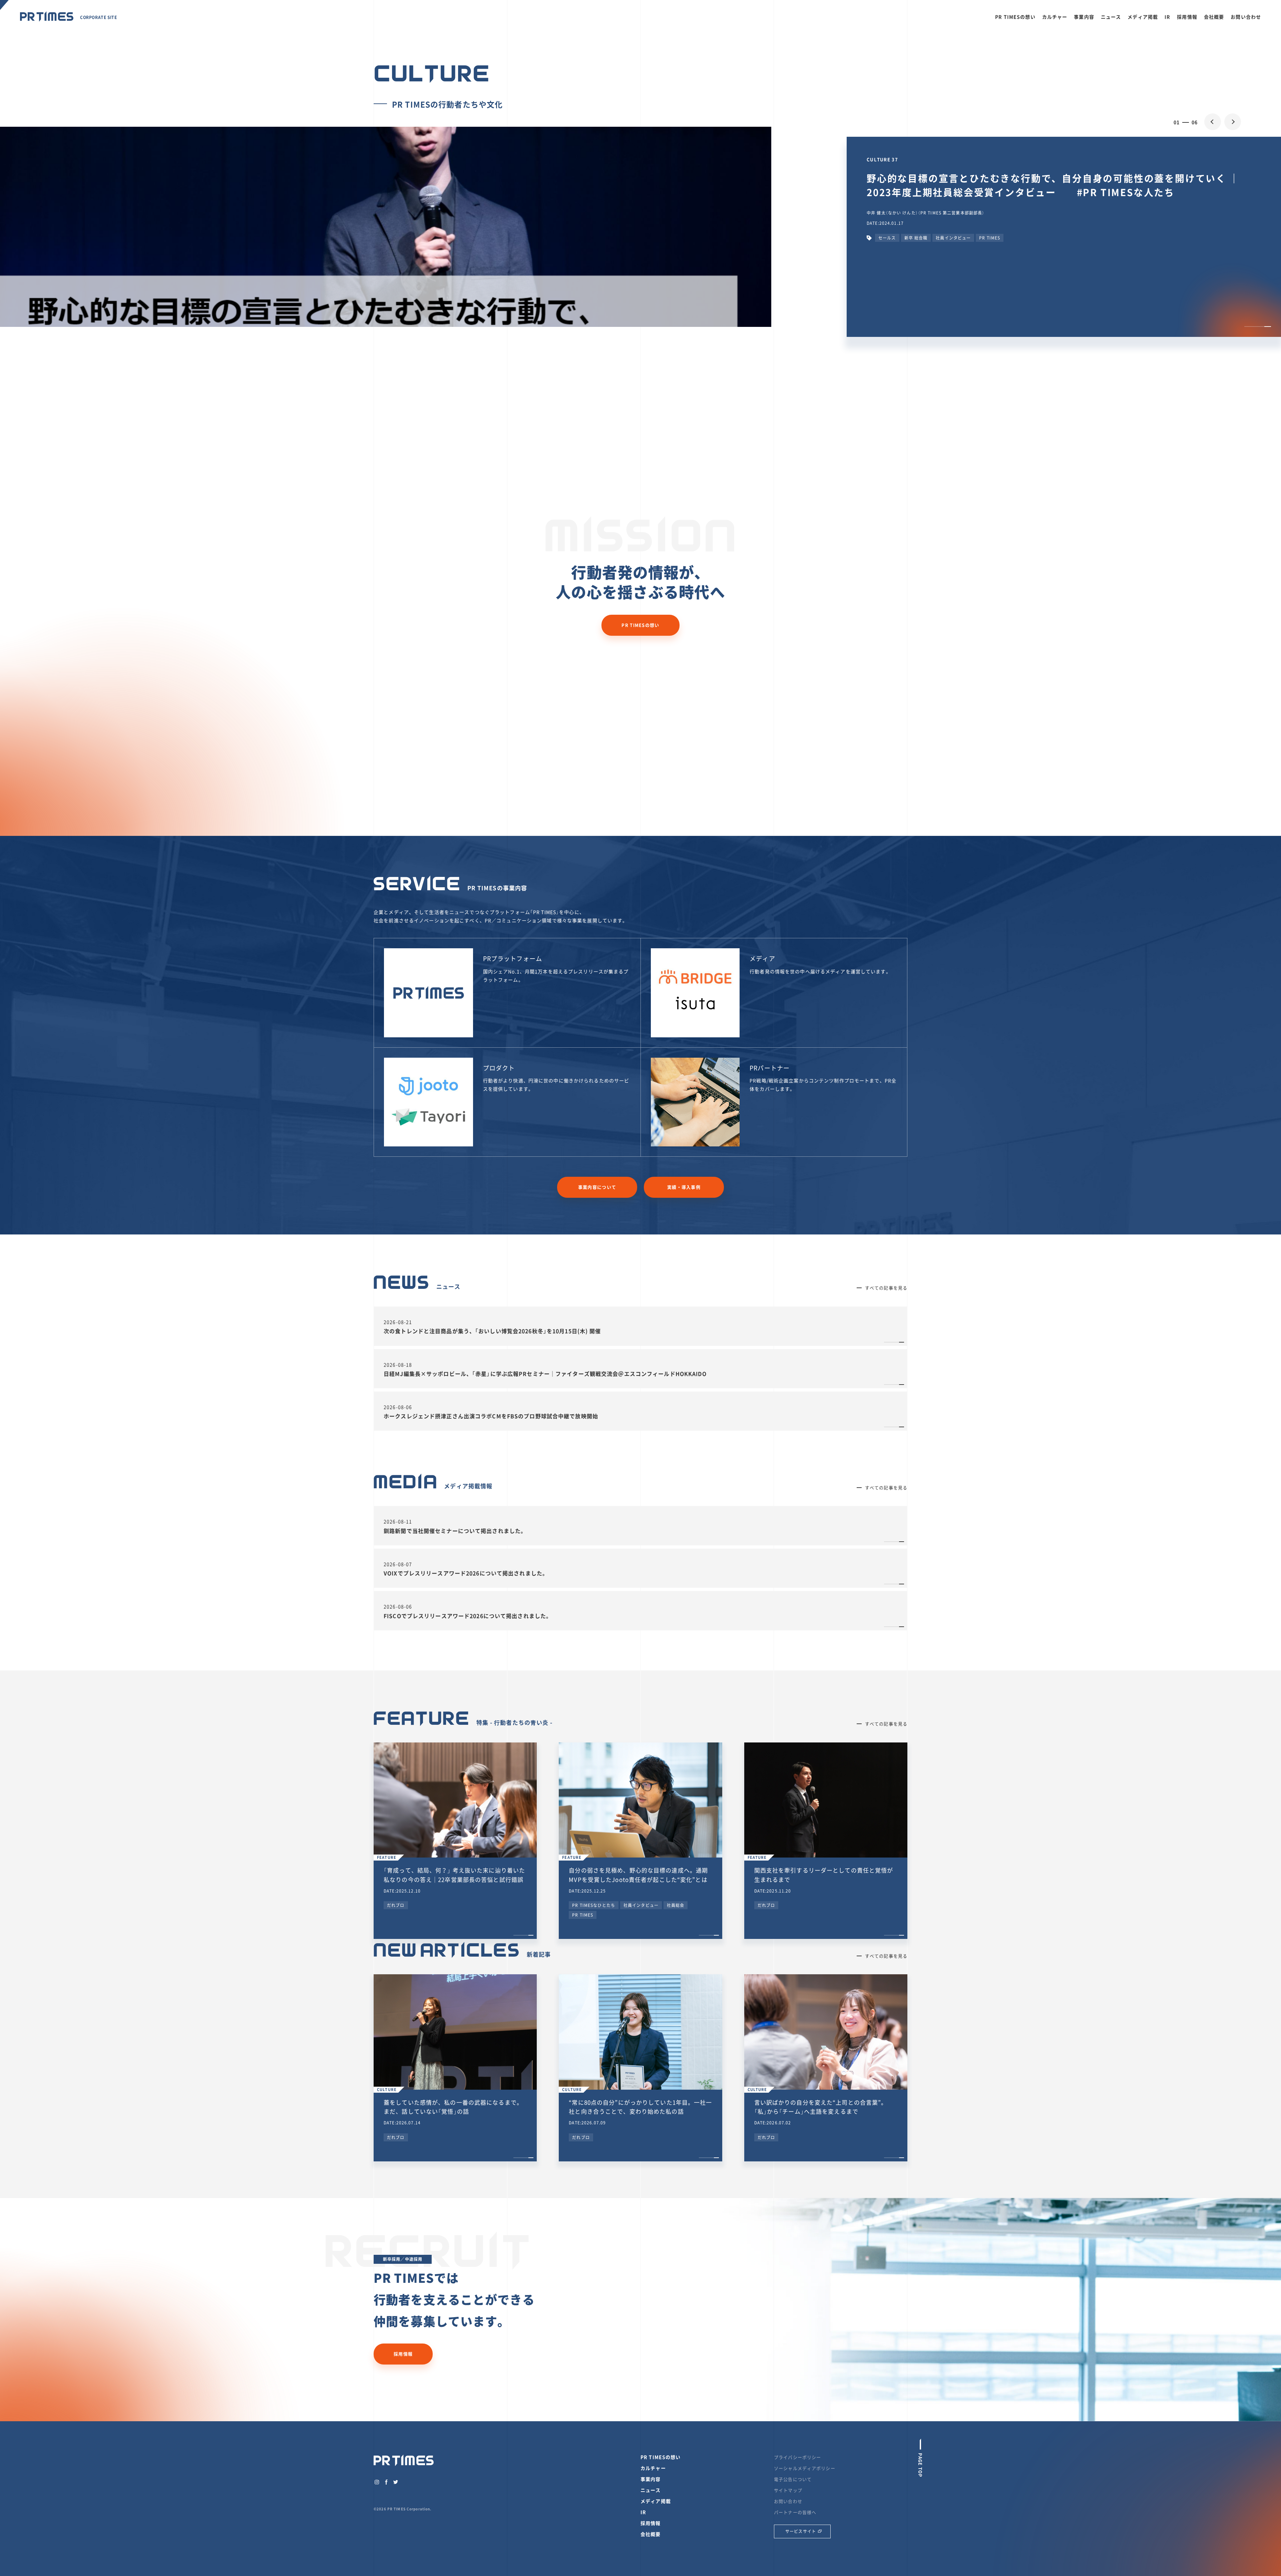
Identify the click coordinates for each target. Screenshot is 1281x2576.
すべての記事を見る (886, 1288)
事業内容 (1084, 17)
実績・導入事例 (684, 1187)
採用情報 (1187, 17)
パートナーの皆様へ (795, 2512)
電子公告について (793, 2479)
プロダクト (499, 1068)
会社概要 (1214, 17)
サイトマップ (788, 2490)
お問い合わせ (1246, 17)
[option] (640, 352)
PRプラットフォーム (513, 958)
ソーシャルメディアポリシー (805, 2468)
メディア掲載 (1143, 17)
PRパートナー (770, 1068)
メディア (762, 958)
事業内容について (597, 1187)
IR (1167, 17)
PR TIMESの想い (1015, 17)
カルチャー (1055, 17)
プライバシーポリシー (797, 2457)
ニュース (1111, 17)
